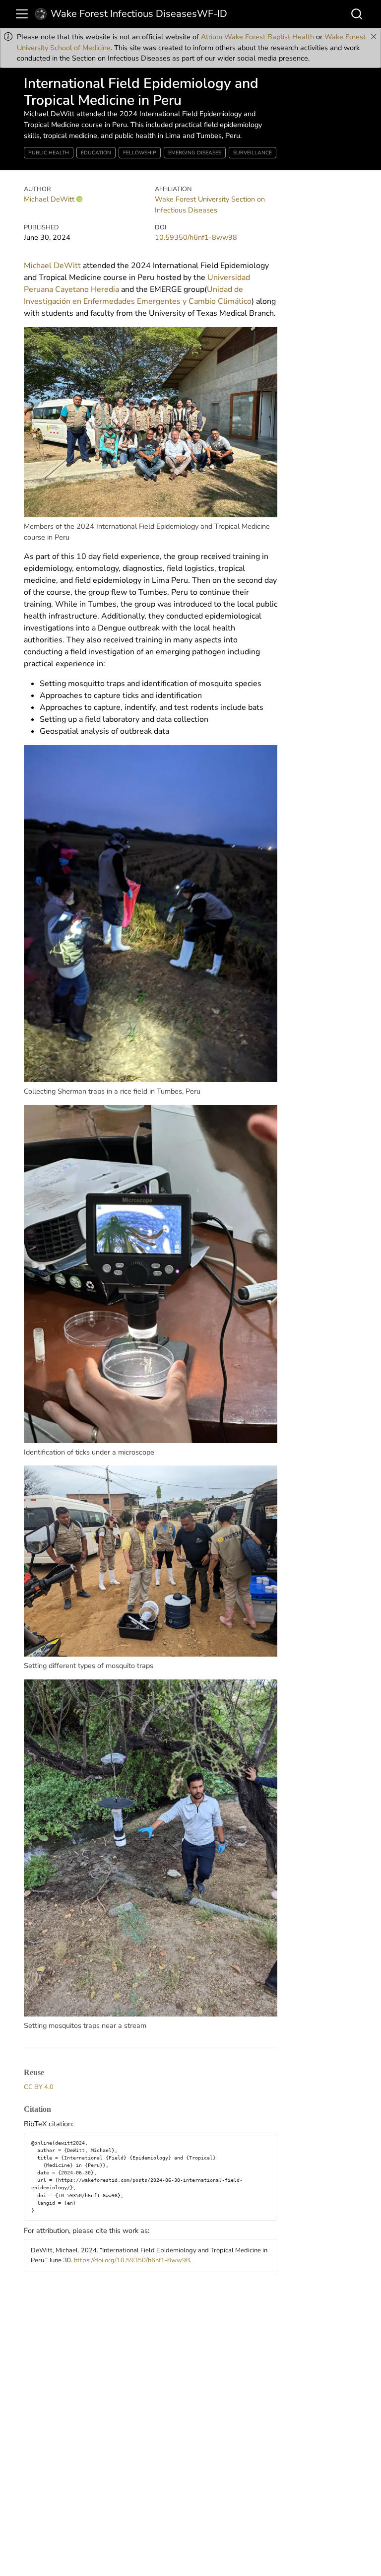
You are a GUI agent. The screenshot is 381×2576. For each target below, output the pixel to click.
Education (96, 153)
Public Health (49, 153)
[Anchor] (50, 2072)
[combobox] (357, 14)
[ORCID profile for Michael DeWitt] (79, 199)
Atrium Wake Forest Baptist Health (257, 37)
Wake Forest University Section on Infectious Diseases (210, 205)
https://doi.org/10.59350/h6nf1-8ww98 (132, 2260)
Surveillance (253, 153)
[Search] (357, 14)
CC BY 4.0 (39, 2087)
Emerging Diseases (195, 153)
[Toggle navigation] (22, 14)
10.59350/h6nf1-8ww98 (196, 237)
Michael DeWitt (49, 199)
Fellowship (140, 153)
